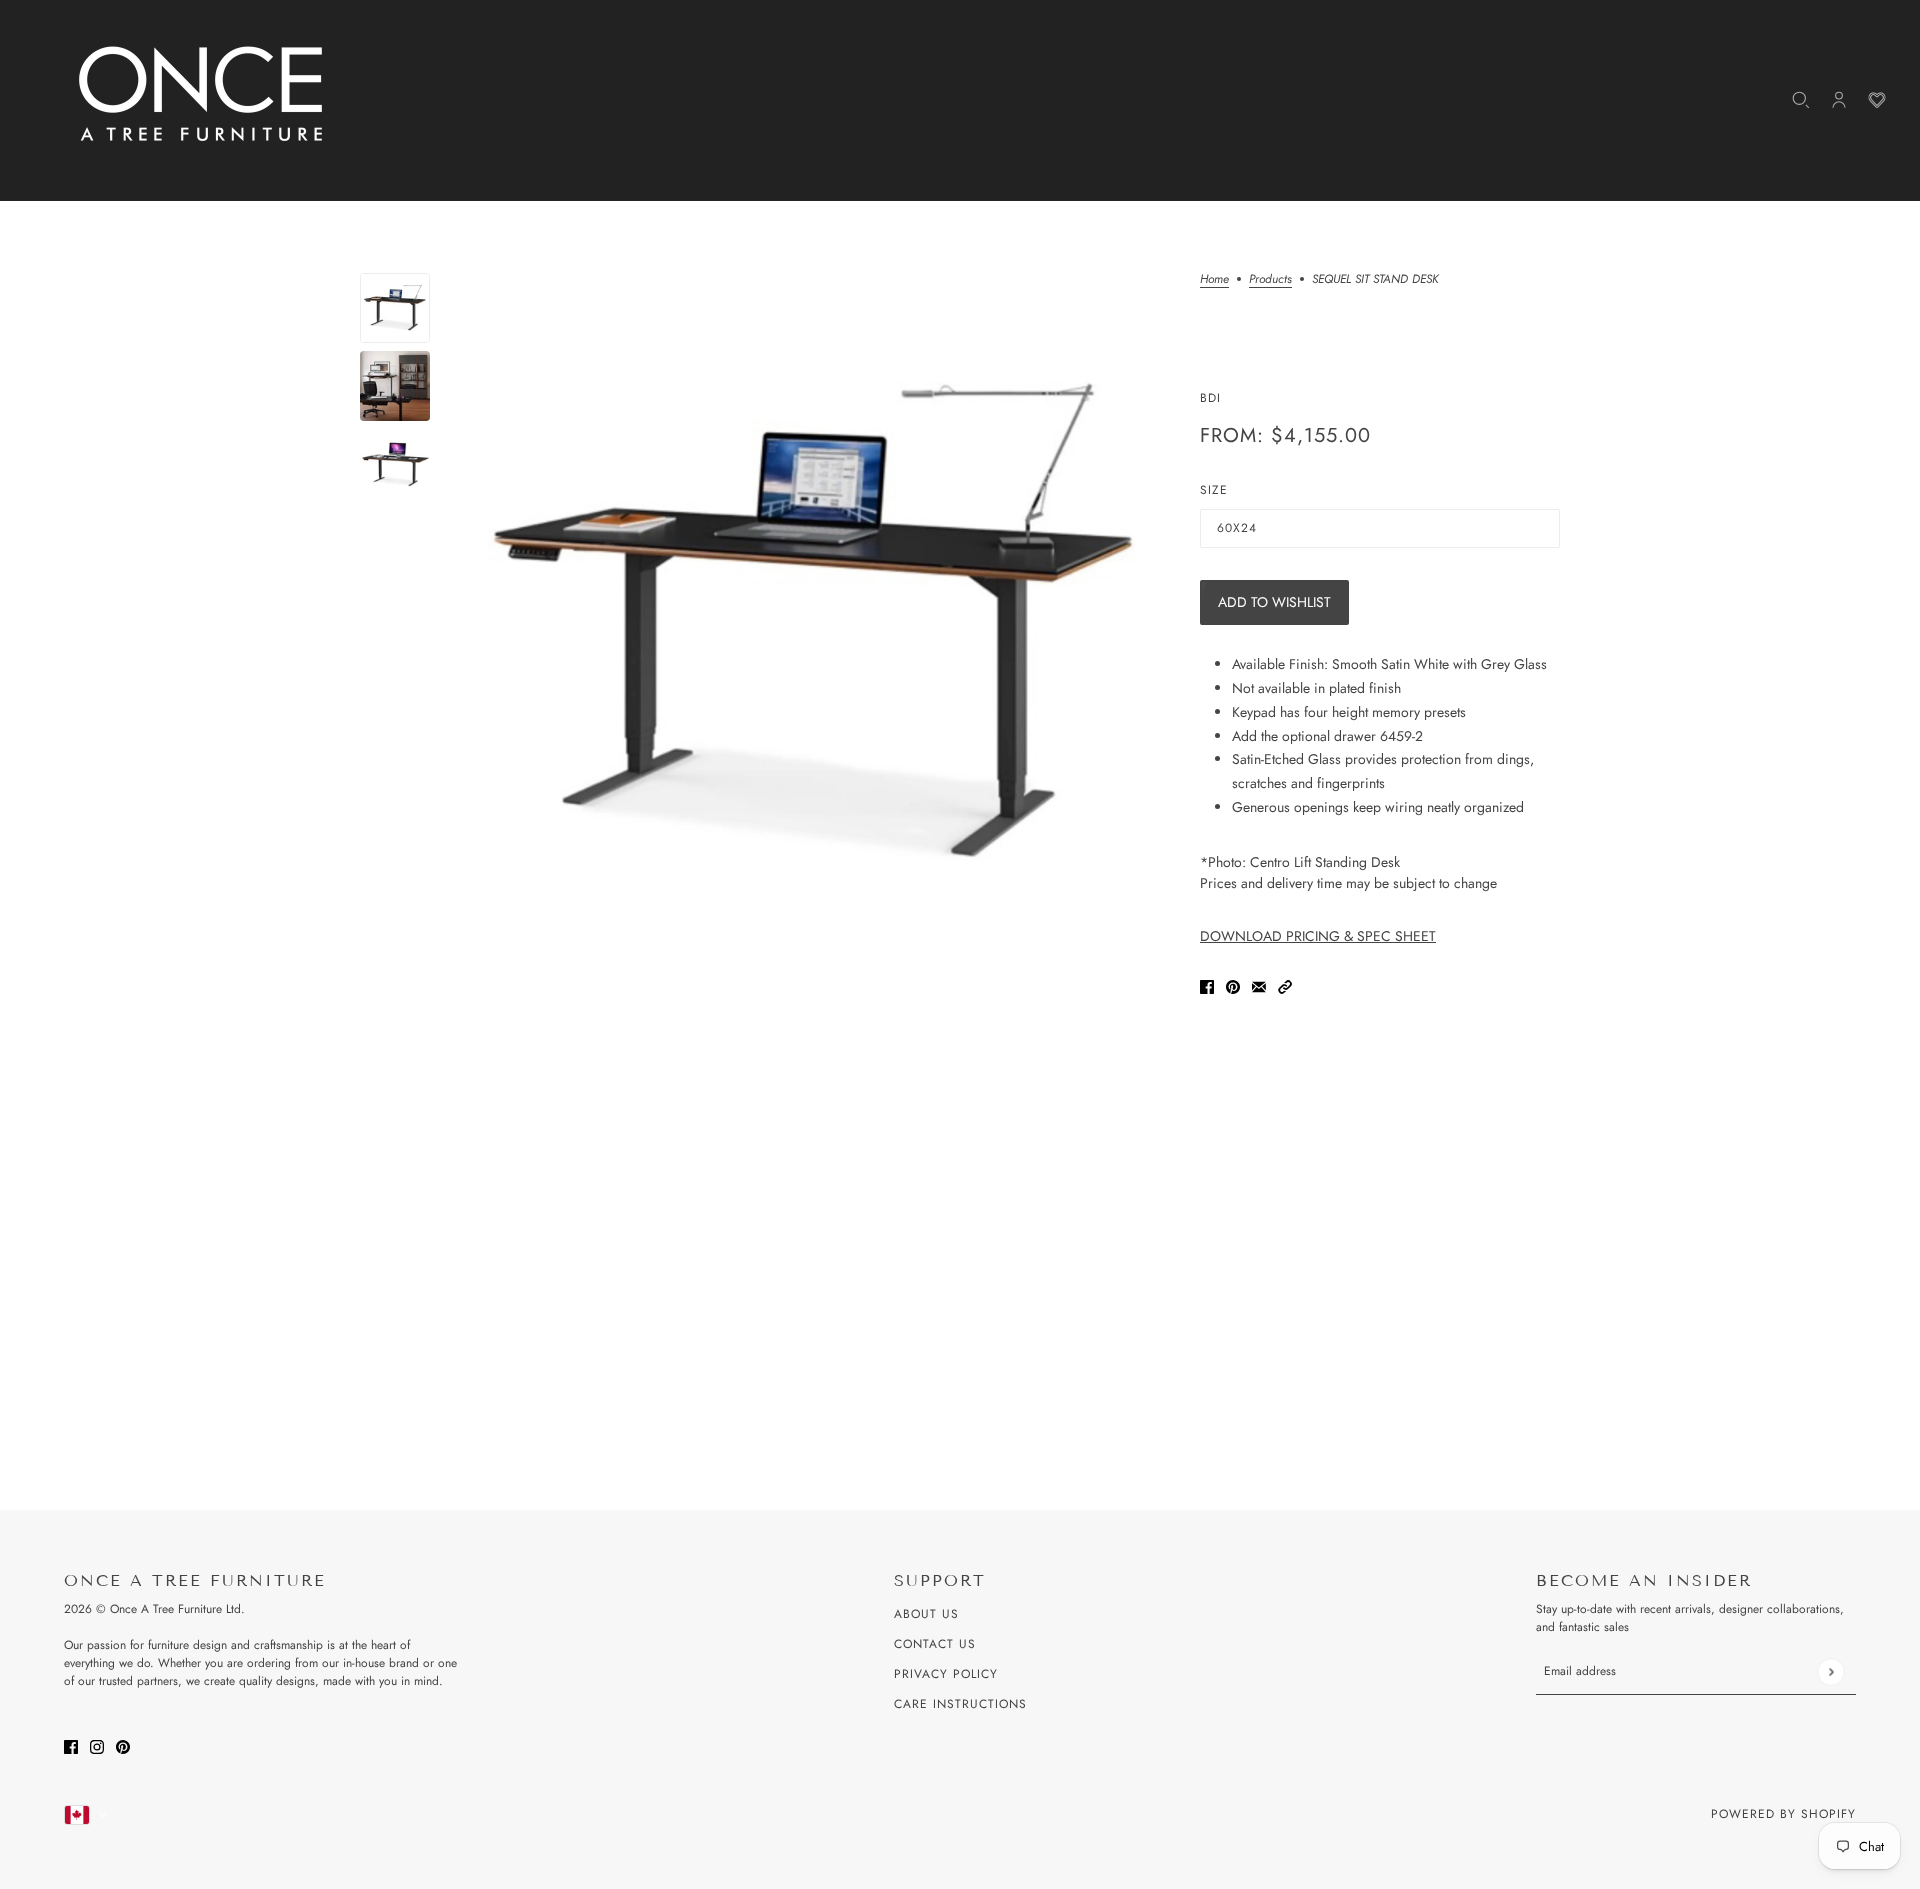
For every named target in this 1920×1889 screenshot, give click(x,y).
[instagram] (97, 1745)
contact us (935, 1644)
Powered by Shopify (1783, 1814)
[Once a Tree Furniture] (202, 95)
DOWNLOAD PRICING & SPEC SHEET (1318, 936)
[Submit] (1830, 1671)
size (1214, 490)
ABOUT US (926, 1614)
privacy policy (946, 1674)
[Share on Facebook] (1207, 985)
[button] (1285, 985)
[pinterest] (123, 1745)
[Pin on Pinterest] (1233, 985)
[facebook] (71, 1745)
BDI (1210, 398)
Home (1214, 280)
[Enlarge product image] (815, 626)
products (1270, 280)
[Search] (1801, 100)
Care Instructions (960, 1704)
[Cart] (1877, 100)
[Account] (1839, 100)
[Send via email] (1259, 985)
